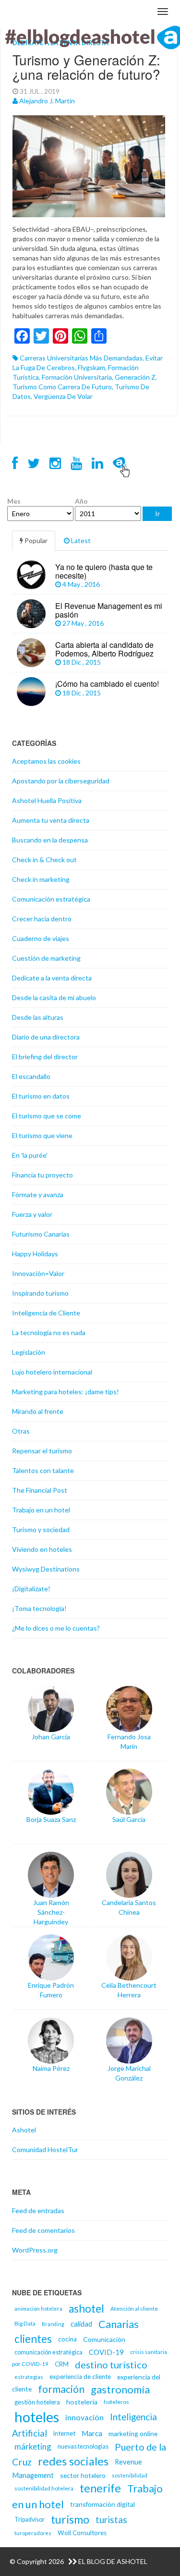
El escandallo (31, 1076)
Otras (21, 1431)
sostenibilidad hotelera (44, 2488)
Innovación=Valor (38, 1273)
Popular (35, 540)
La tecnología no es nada (49, 1332)
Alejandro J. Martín (47, 101)
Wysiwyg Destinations (46, 1569)
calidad (81, 2324)
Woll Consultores (82, 2533)
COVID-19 (106, 2352)
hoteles (37, 2417)
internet (64, 2433)
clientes (33, 2339)
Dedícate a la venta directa (52, 978)
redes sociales (73, 2461)
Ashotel (24, 2130)
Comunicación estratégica (51, 899)
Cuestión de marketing (46, 958)
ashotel (86, 2309)
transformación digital (102, 2504)
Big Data (25, 2323)
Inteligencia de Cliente (46, 1313)
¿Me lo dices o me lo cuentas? (56, 1628)
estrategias (29, 2377)
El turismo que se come (47, 1116)
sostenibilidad (130, 2475)
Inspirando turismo (40, 1293)
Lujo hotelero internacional (52, 1372)
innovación (84, 2417)
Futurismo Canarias (41, 1234)
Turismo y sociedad (41, 1529)
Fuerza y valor (32, 1214)
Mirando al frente (38, 1411)
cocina (67, 2339)
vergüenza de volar (63, 396)
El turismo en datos (41, 1096)
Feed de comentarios (43, 2230)
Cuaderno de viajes (41, 938)
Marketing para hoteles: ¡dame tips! (66, 1392)
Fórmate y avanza (38, 1195)
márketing (33, 2446)
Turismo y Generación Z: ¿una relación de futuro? (86, 67)
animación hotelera (38, 2309)
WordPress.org (35, 2250)
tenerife (100, 2488)
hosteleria (82, 2402)
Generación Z (135, 377)
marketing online (133, 2434)
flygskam (91, 367)
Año (81, 501)
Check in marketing (41, 879)
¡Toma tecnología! (39, 1608)
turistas (111, 2520)
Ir (157, 514)
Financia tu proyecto (42, 1175)
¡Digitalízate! (31, 1589)
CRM (62, 2364)
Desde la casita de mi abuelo (54, 997)
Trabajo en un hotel (41, 1510)
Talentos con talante (43, 1470)
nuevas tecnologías (83, 2446)
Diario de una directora (46, 1037)
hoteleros (116, 2402)
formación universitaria (77, 377)
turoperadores (33, 2533)
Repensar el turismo (42, 1451)
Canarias (119, 2324)
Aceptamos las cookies (46, 761)
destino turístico (111, 2365)
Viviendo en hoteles (42, 1549)
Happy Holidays (35, 1254)
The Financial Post (40, 1490)
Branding (53, 2324)
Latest (80, 540)
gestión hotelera (37, 2402)
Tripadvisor (30, 2520)
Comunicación (104, 2339)
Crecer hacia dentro (42, 919)
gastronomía (120, 2389)
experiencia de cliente (80, 2377)
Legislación (29, 1352)
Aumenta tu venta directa (51, 820)
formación (61, 2389)
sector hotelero (83, 2475)
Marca (92, 2433)
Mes (14, 501)
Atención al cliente (134, 2309)
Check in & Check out (44, 860)
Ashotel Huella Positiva (47, 800)
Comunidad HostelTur (45, 2149)
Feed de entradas (38, 2211)
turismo (70, 2519)
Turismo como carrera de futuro (62, 387)
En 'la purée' (30, 1155)
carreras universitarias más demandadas (81, 358)
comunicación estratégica (48, 2352)
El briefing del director (45, 1057)
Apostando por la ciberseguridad (61, 781)
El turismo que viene (42, 1135)
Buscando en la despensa (50, 840)
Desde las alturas (38, 1017)
